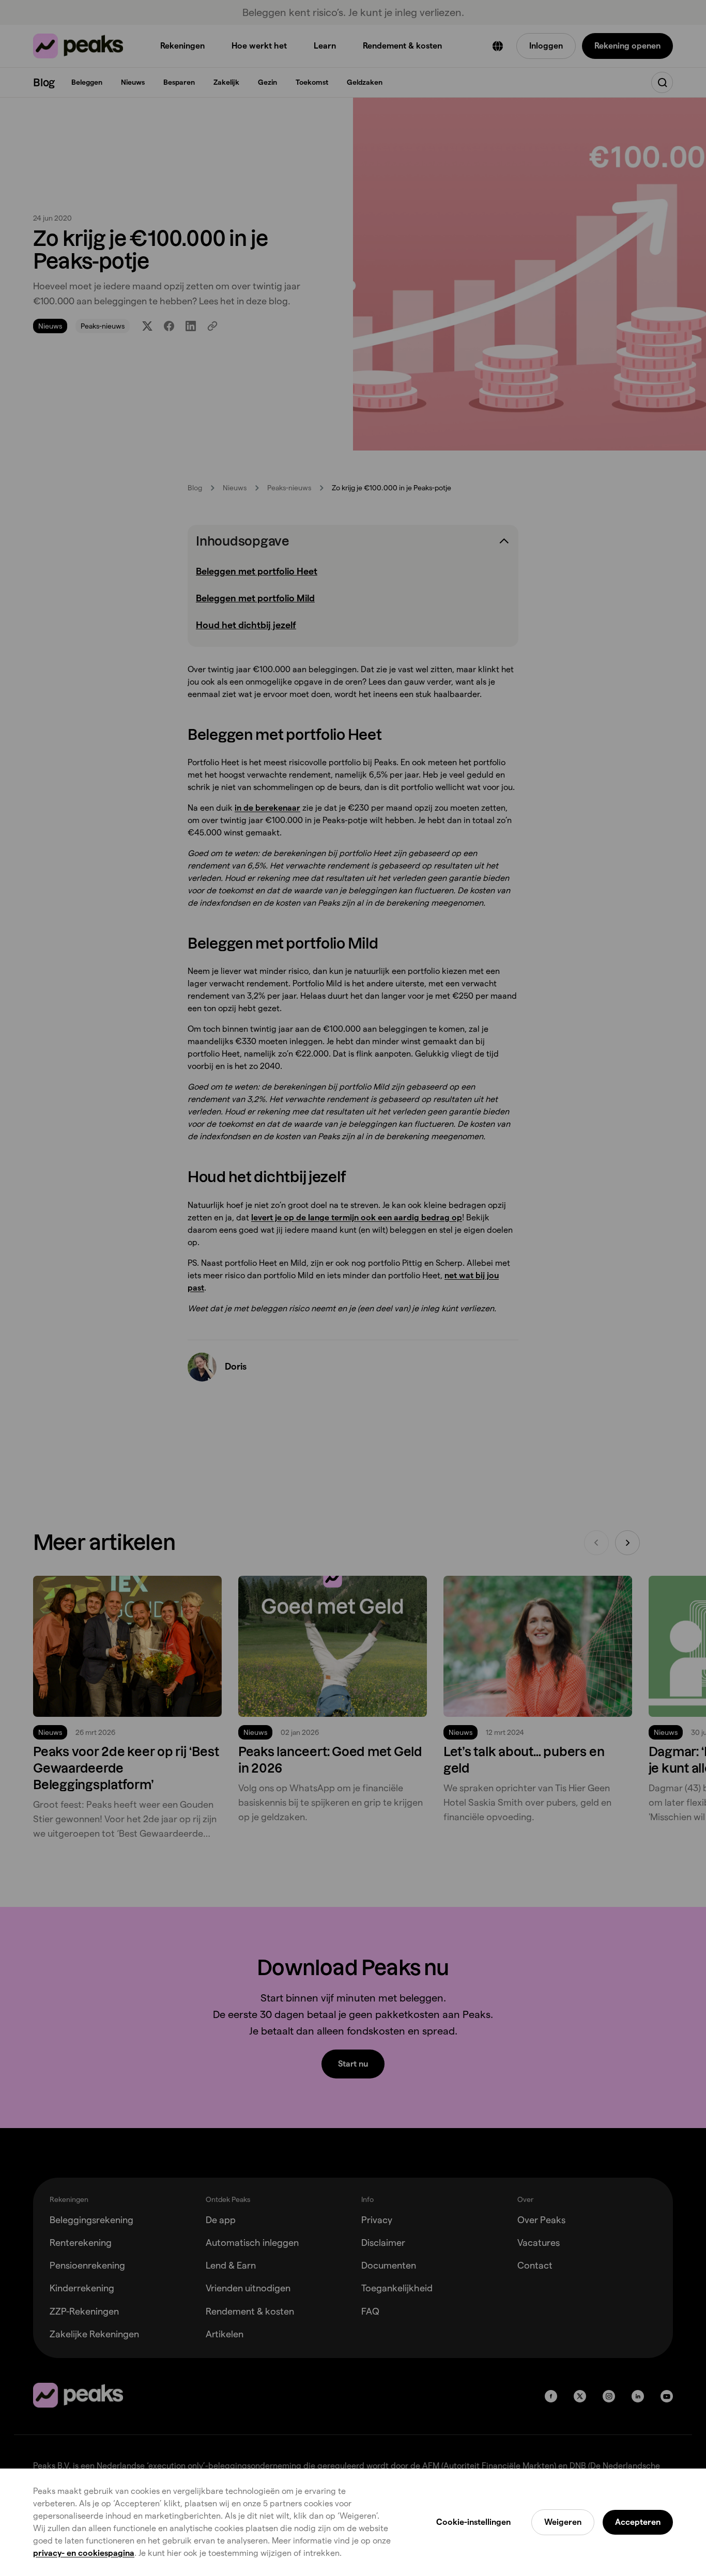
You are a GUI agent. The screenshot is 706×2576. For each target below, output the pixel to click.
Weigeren (563, 2522)
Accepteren (638, 2522)
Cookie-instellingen (473, 2522)
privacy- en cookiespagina (84, 2553)
